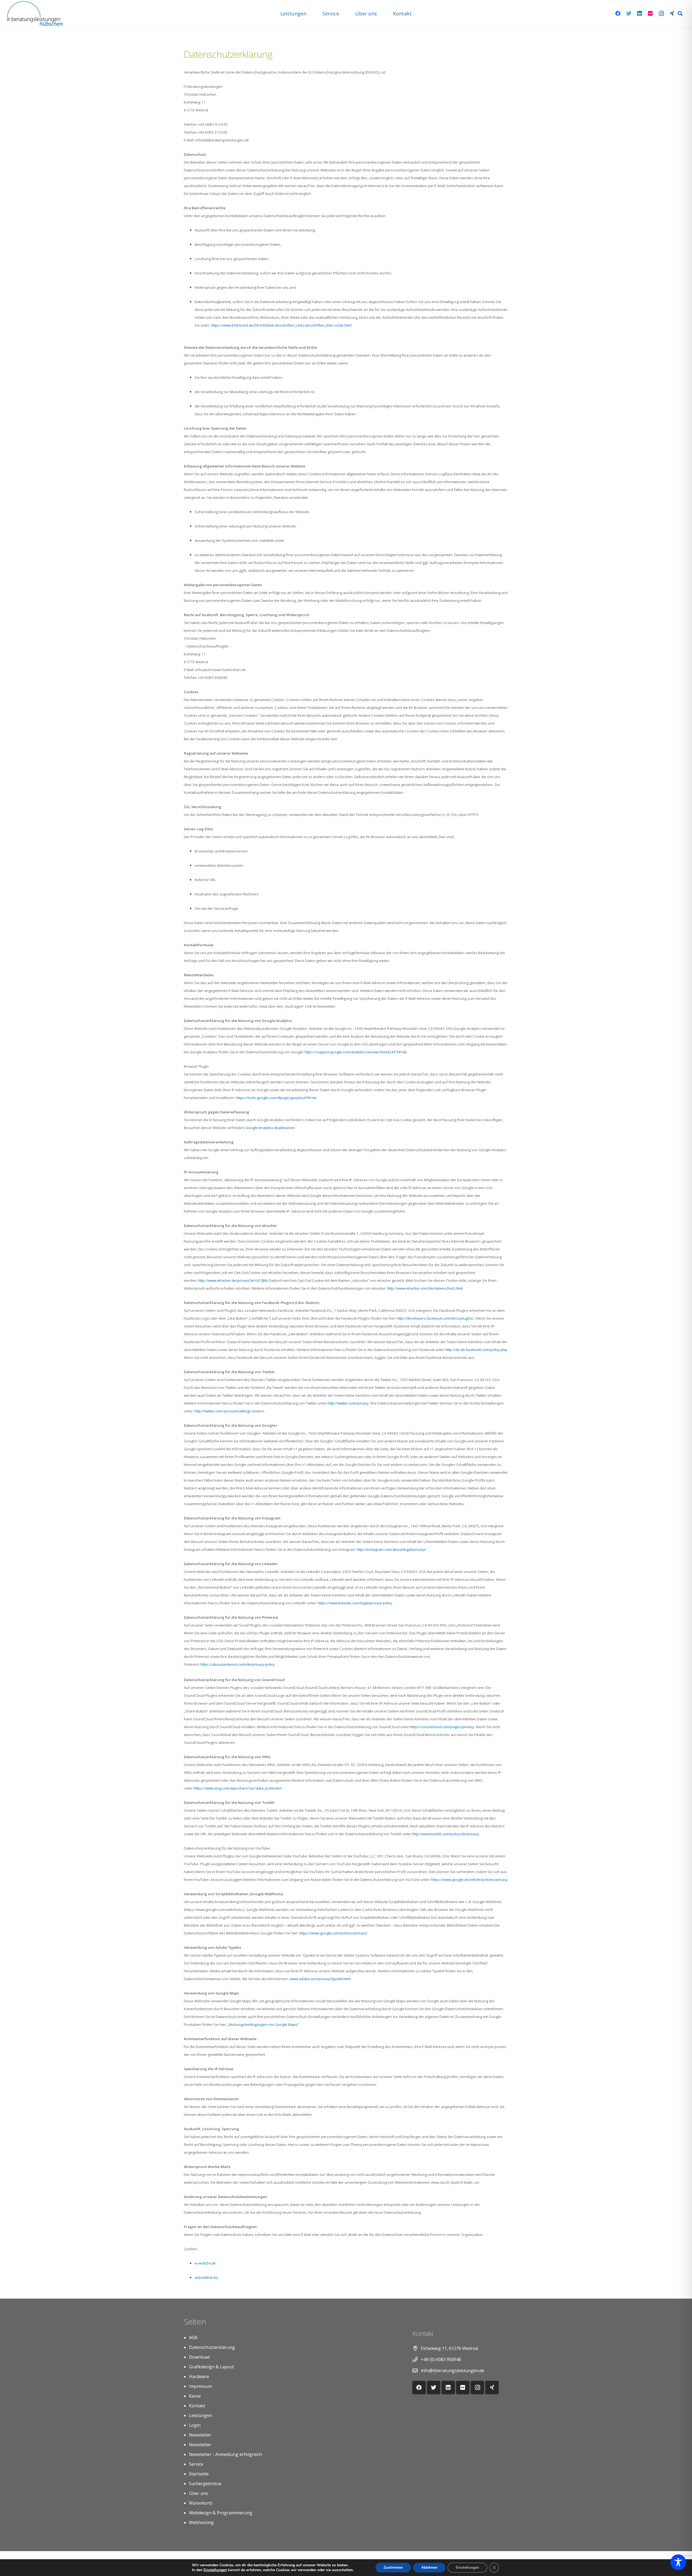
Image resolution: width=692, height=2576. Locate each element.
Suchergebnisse (205, 2484)
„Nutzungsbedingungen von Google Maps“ (263, 2024)
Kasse (195, 2396)
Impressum (200, 2386)
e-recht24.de (206, 2263)
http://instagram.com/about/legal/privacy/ (392, 1549)
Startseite (199, 2474)
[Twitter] (629, 14)
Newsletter (200, 2435)
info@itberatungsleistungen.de (453, 2371)
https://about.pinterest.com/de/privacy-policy (237, 1664)
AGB (193, 2338)
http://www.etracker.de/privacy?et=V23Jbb (233, 1280)
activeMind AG (206, 2278)
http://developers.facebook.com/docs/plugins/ (435, 1318)
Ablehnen (429, 2567)
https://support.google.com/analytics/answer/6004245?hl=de (356, 1052)
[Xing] (672, 14)
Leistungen (200, 2415)
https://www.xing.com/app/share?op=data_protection (238, 1788)
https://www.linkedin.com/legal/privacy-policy (355, 1603)
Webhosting (201, 2522)
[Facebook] (618, 14)
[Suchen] (680, 14)
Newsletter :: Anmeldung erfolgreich (225, 2454)
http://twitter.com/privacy (348, 1403)
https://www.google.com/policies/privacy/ (333, 1933)
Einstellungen (215, 2570)
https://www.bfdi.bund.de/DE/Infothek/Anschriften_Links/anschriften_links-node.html (281, 325)
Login (195, 2425)
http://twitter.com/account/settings (223, 1411)
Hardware (199, 2376)
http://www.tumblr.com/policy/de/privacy (446, 1834)
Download (199, 2357)
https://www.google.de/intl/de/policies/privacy (469, 1880)
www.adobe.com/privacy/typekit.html (320, 1979)
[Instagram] (661, 14)
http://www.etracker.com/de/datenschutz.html (425, 1288)
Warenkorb (201, 2503)
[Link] (35, 14)
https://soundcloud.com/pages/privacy (442, 1727)
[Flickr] (650, 14)
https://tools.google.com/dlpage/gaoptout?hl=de (276, 1098)
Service (196, 2464)
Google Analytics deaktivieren (270, 1128)
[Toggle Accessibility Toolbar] (678, 2562)
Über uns (198, 2493)
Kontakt (197, 2406)
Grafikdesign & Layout (211, 2367)
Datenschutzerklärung (212, 2347)
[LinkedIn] (640, 14)
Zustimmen (393, 2567)
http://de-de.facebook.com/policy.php (476, 1350)
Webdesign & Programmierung (221, 2513)
